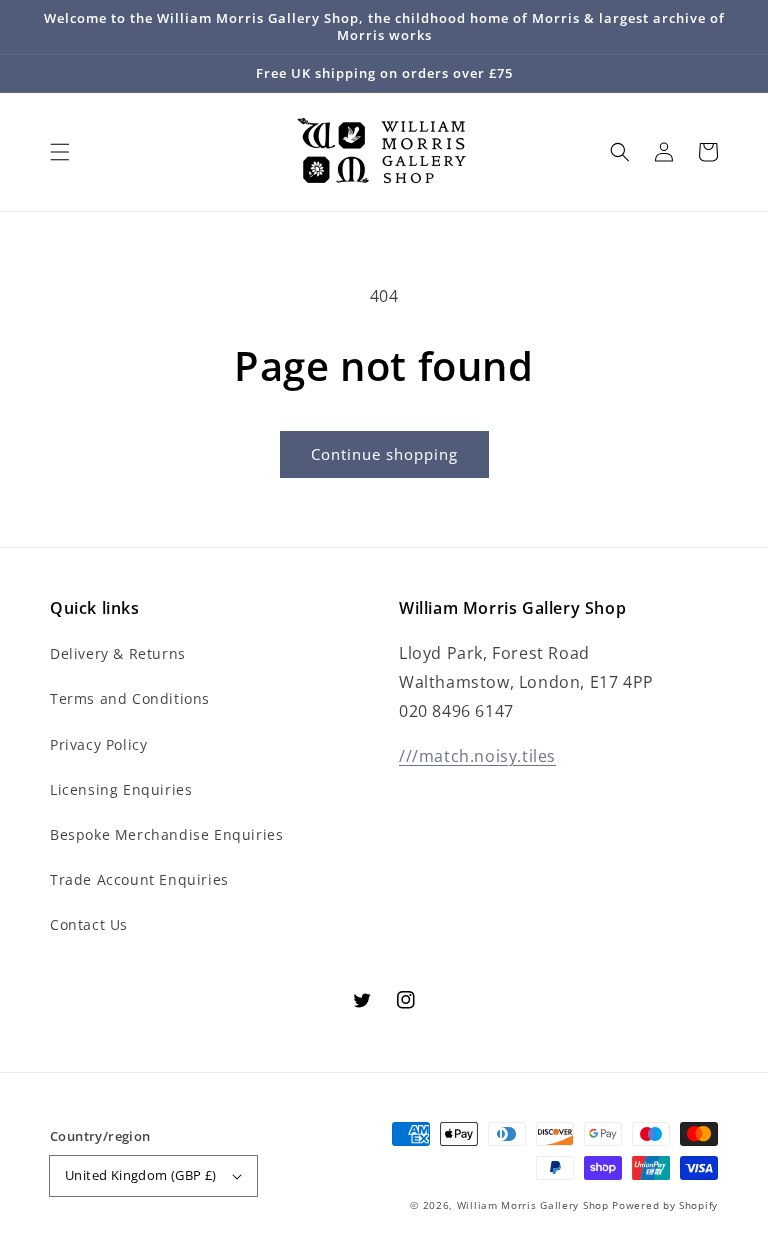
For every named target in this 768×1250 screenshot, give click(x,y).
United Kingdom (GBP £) (141, 1175)
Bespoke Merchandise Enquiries (166, 834)
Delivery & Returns (118, 653)
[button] (60, 152)
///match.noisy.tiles (477, 756)
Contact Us (89, 924)
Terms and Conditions (130, 698)
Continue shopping (384, 454)
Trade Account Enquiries (139, 879)
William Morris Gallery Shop (533, 1205)
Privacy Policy (98, 744)
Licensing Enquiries (121, 789)
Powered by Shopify (665, 1205)
